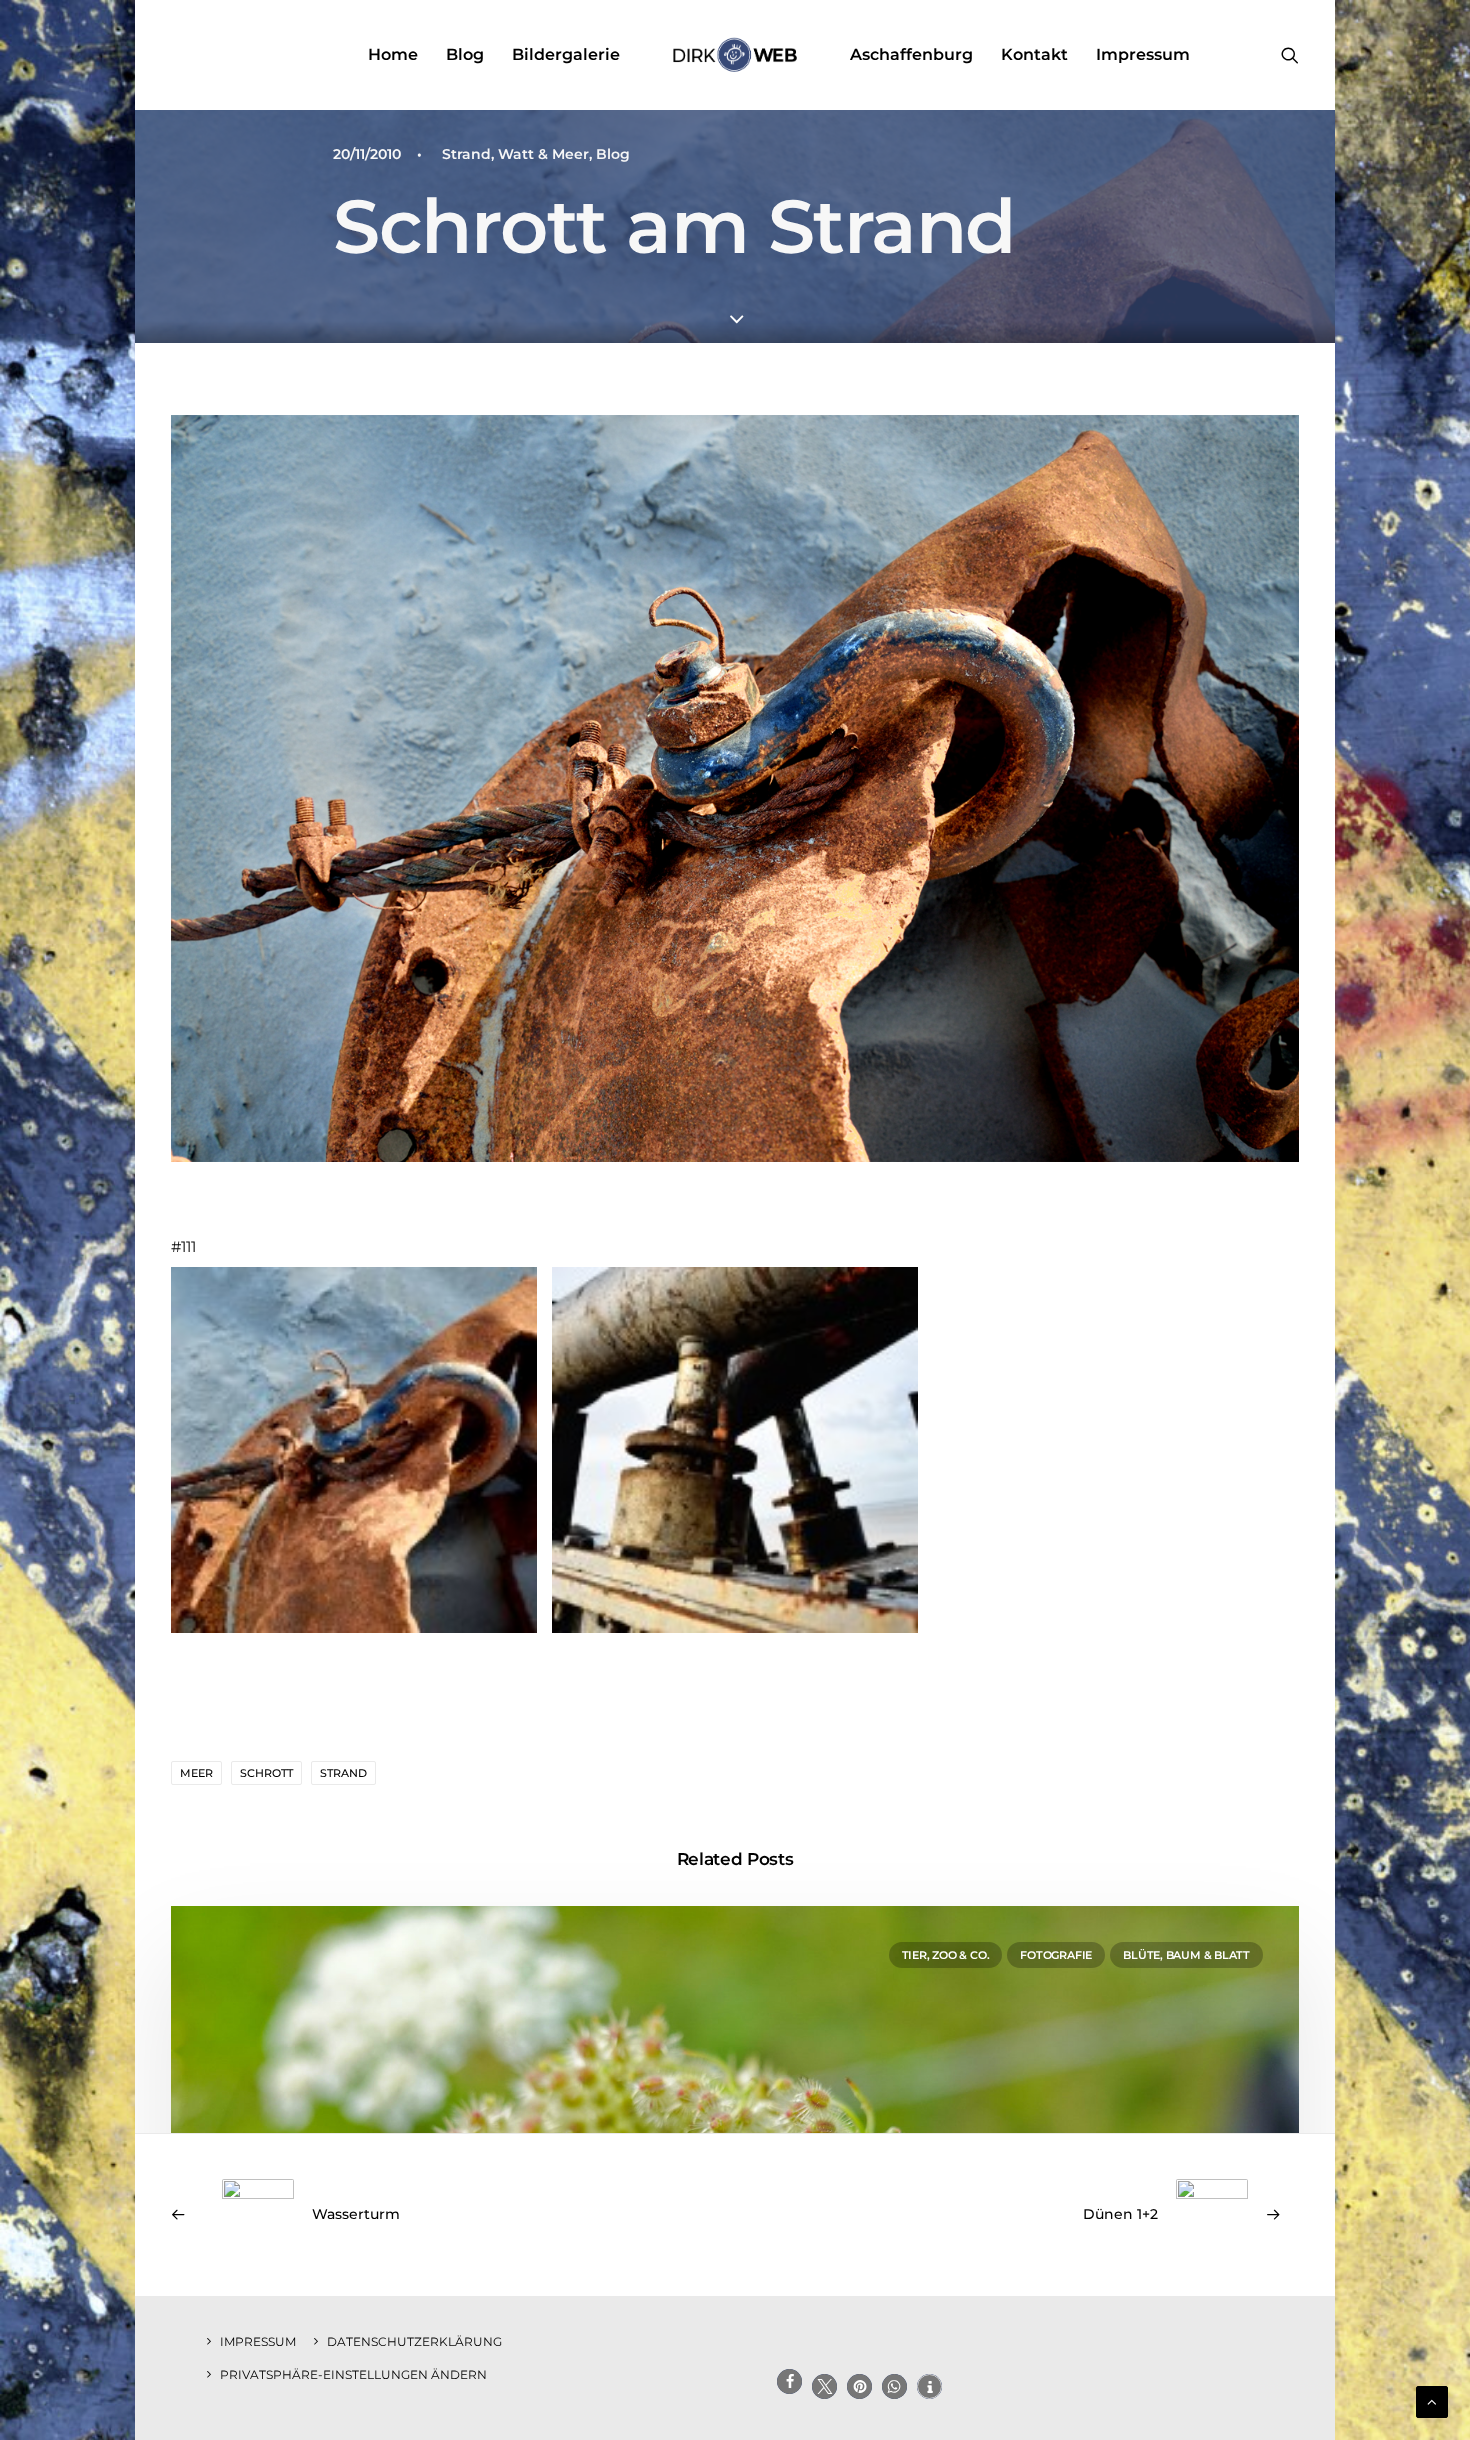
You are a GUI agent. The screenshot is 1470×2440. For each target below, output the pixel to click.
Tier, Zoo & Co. (946, 1955)
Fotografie (1056, 1955)
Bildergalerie (566, 54)
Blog (465, 54)
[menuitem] (393, 55)
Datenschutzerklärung (414, 2341)
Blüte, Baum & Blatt (1186, 1955)
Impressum (1143, 54)
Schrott (266, 1773)
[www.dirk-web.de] (734, 55)
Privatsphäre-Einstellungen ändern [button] (353, 2374)
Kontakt (1034, 54)
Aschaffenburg (911, 54)
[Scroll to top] (1432, 2400)
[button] (1290, 55)
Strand (343, 1773)
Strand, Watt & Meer (515, 154)
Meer (196, 1773)
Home (393, 54)
